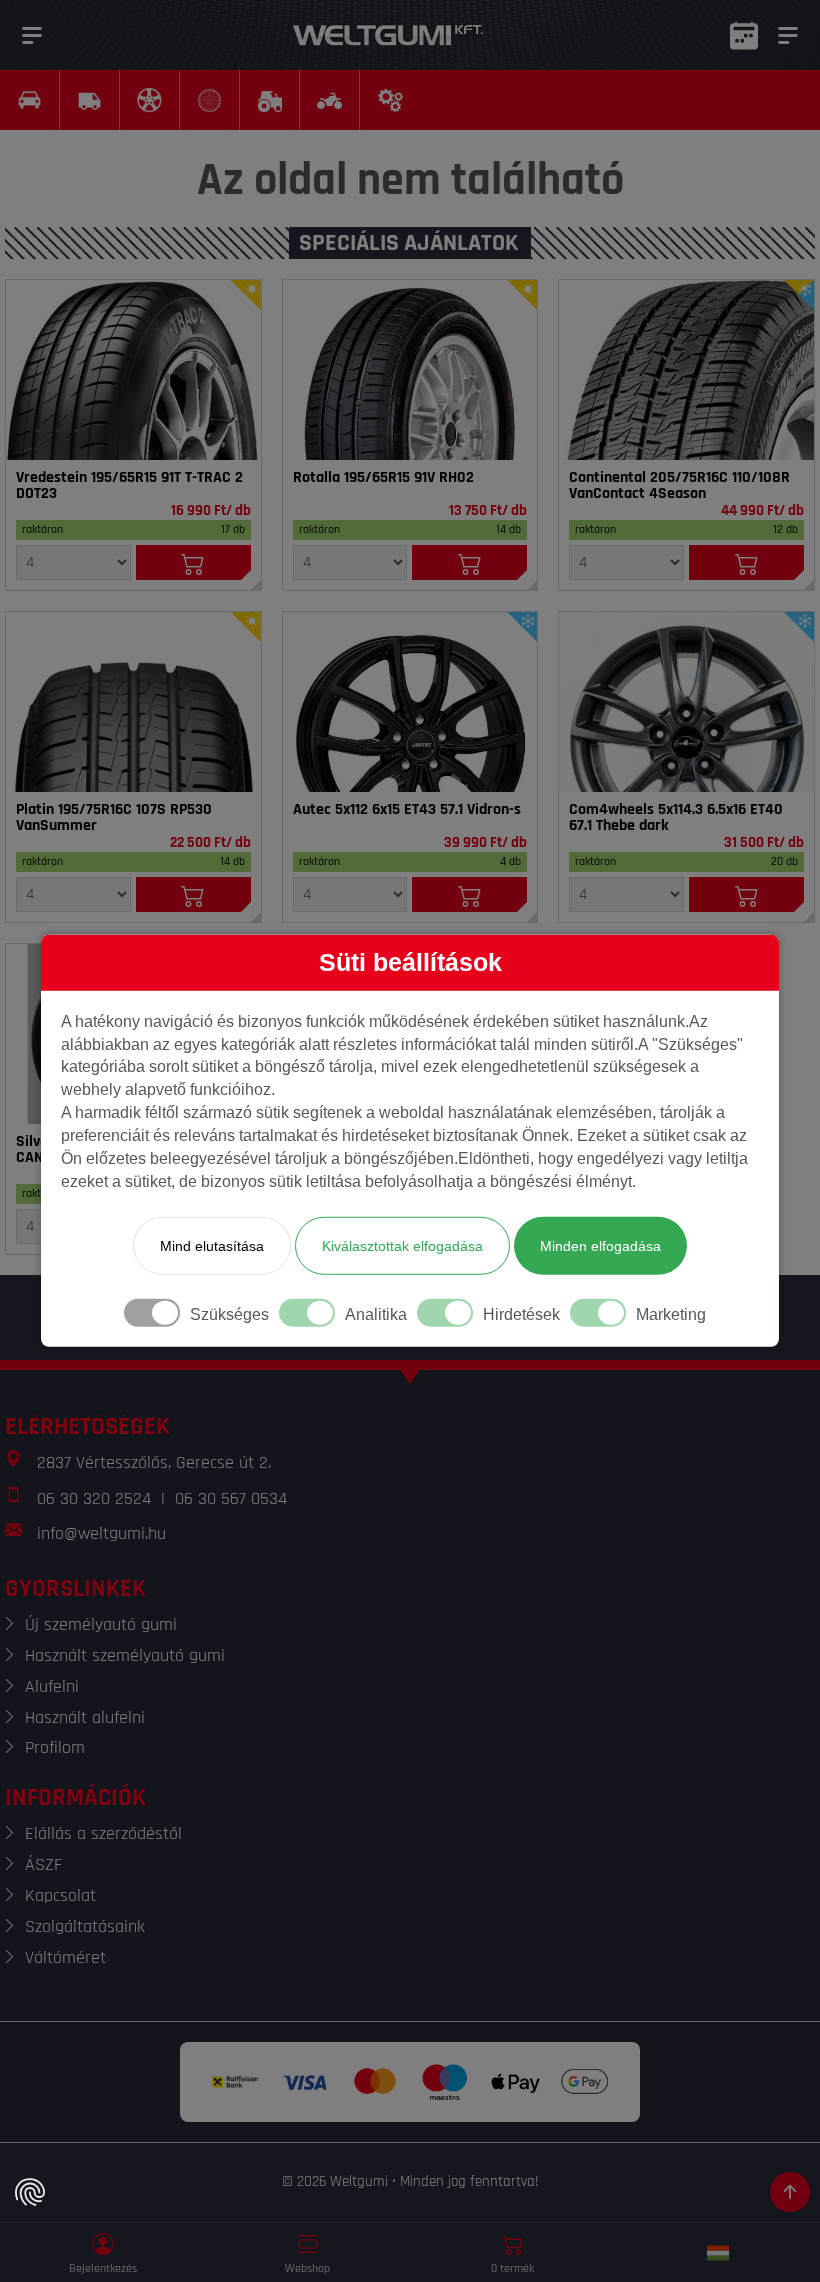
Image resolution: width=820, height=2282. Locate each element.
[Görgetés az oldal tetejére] (790, 2192)
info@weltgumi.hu (101, 1533)
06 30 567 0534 (231, 1498)
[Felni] (410, 702)
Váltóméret (65, 1957)
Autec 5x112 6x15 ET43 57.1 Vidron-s (407, 810)
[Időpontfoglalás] (744, 35)
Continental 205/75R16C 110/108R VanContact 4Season (679, 486)
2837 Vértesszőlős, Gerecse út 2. (154, 1462)
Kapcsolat (60, 1895)
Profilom (55, 1747)
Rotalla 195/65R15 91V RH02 (383, 478)
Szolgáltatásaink (85, 1926)
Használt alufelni (85, 1717)
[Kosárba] (193, 562)
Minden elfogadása (600, 1246)
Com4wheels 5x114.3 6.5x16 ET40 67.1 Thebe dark (676, 818)
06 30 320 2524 (94, 1498)
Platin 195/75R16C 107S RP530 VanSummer (114, 818)
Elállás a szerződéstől (103, 1833)
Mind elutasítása (212, 1246)
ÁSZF (43, 1864)
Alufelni (52, 1686)
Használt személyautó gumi (125, 1655)
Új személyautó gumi (101, 1624)
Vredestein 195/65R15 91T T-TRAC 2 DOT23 (129, 486)
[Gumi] (133, 370)
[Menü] (32, 35)
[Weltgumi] (388, 35)
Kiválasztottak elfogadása (402, 1246)
